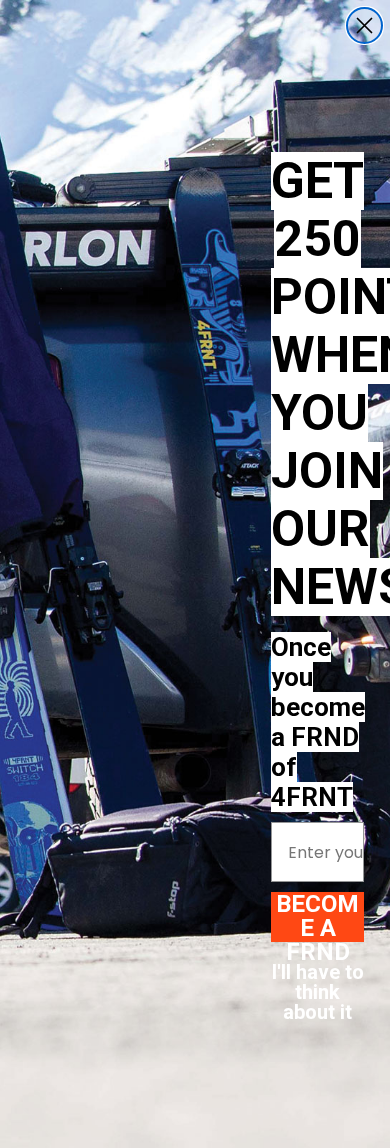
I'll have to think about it (318, 987)
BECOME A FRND (317, 917)
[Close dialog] (364, 25)
